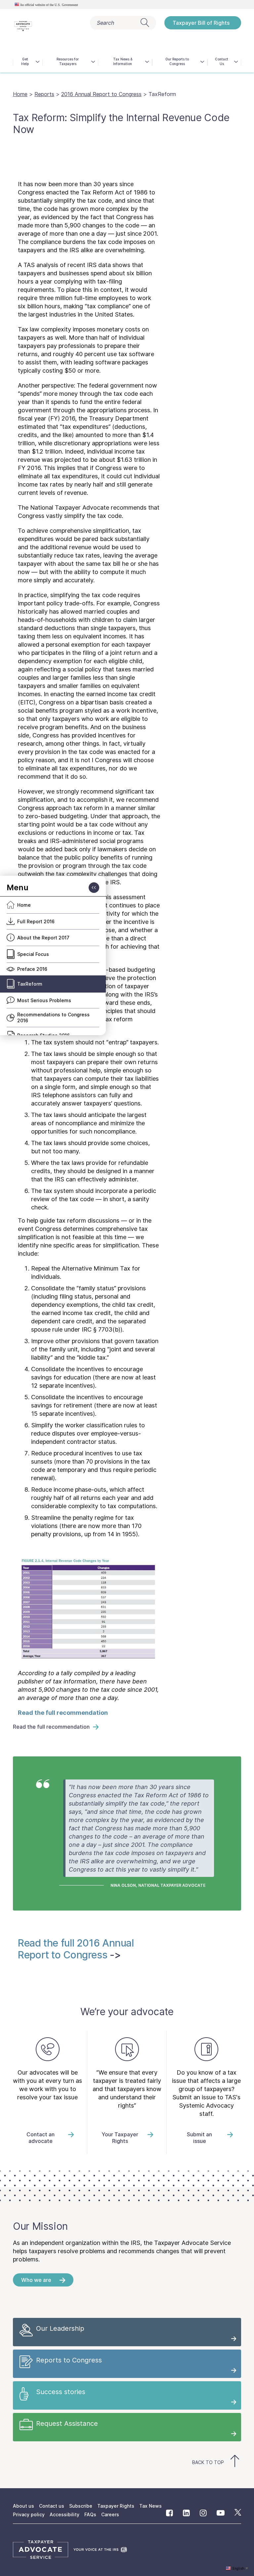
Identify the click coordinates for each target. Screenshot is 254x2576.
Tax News (150, 2506)
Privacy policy (29, 2514)
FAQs (90, 2514)
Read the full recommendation (63, 1713)
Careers (110, 2514)
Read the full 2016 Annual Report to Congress (76, 1949)
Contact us (52, 2506)
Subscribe (81, 2506)
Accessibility (64, 2514)
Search (106, 23)
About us (23, 2506)
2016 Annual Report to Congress (101, 94)
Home (20, 94)
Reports (44, 94)
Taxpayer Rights (116, 2506)
